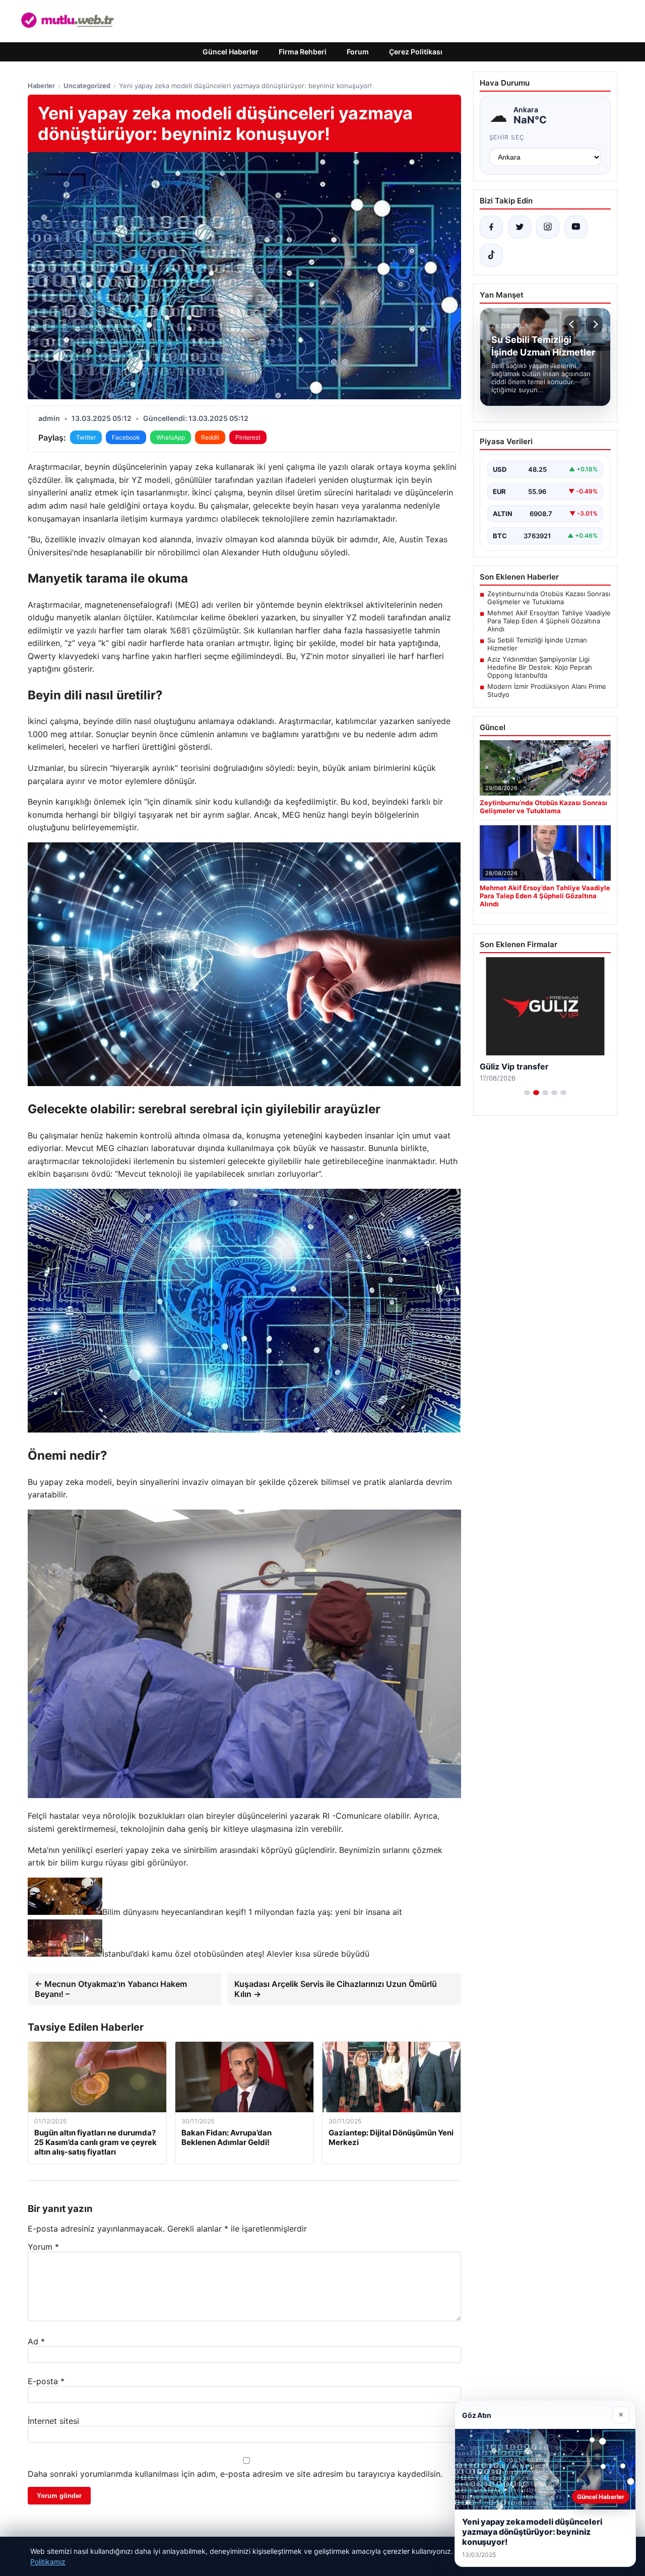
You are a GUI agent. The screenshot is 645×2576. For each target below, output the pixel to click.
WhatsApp (171, 437)
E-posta (46, 2381)
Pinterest (248, 437)
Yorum (43, 2247)
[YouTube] (576, 227)
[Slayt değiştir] (527, 1093)
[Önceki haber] (573, 324)
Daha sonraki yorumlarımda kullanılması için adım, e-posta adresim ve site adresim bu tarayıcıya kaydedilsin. (235, 2474)
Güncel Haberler (231, 52)
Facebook (126, 437)
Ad (36, 2341)
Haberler (41, 86)
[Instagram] (548, 227)
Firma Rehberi (303, 52)
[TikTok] (491, 255)
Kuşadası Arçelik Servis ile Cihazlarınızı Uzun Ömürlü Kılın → (336, 1989)
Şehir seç (507, 137)
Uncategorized (87, 86)
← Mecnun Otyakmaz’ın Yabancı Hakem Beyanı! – (111, 1989)
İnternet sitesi (53, 2421)
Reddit (210, 437)
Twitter (86, 437)
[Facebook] (491, 227)
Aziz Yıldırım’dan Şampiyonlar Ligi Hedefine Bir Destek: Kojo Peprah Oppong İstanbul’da (540, 667)
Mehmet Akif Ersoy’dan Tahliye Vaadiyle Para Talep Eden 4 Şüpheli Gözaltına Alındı (549, 621)
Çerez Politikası (416, 52)
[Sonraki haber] (594, 324)
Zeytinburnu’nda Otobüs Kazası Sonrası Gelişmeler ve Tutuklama (549, 598)
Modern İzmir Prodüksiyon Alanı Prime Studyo (547, 690)
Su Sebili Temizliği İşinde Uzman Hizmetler (537, 644)
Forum (358, 52)
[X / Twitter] (520, 227)
